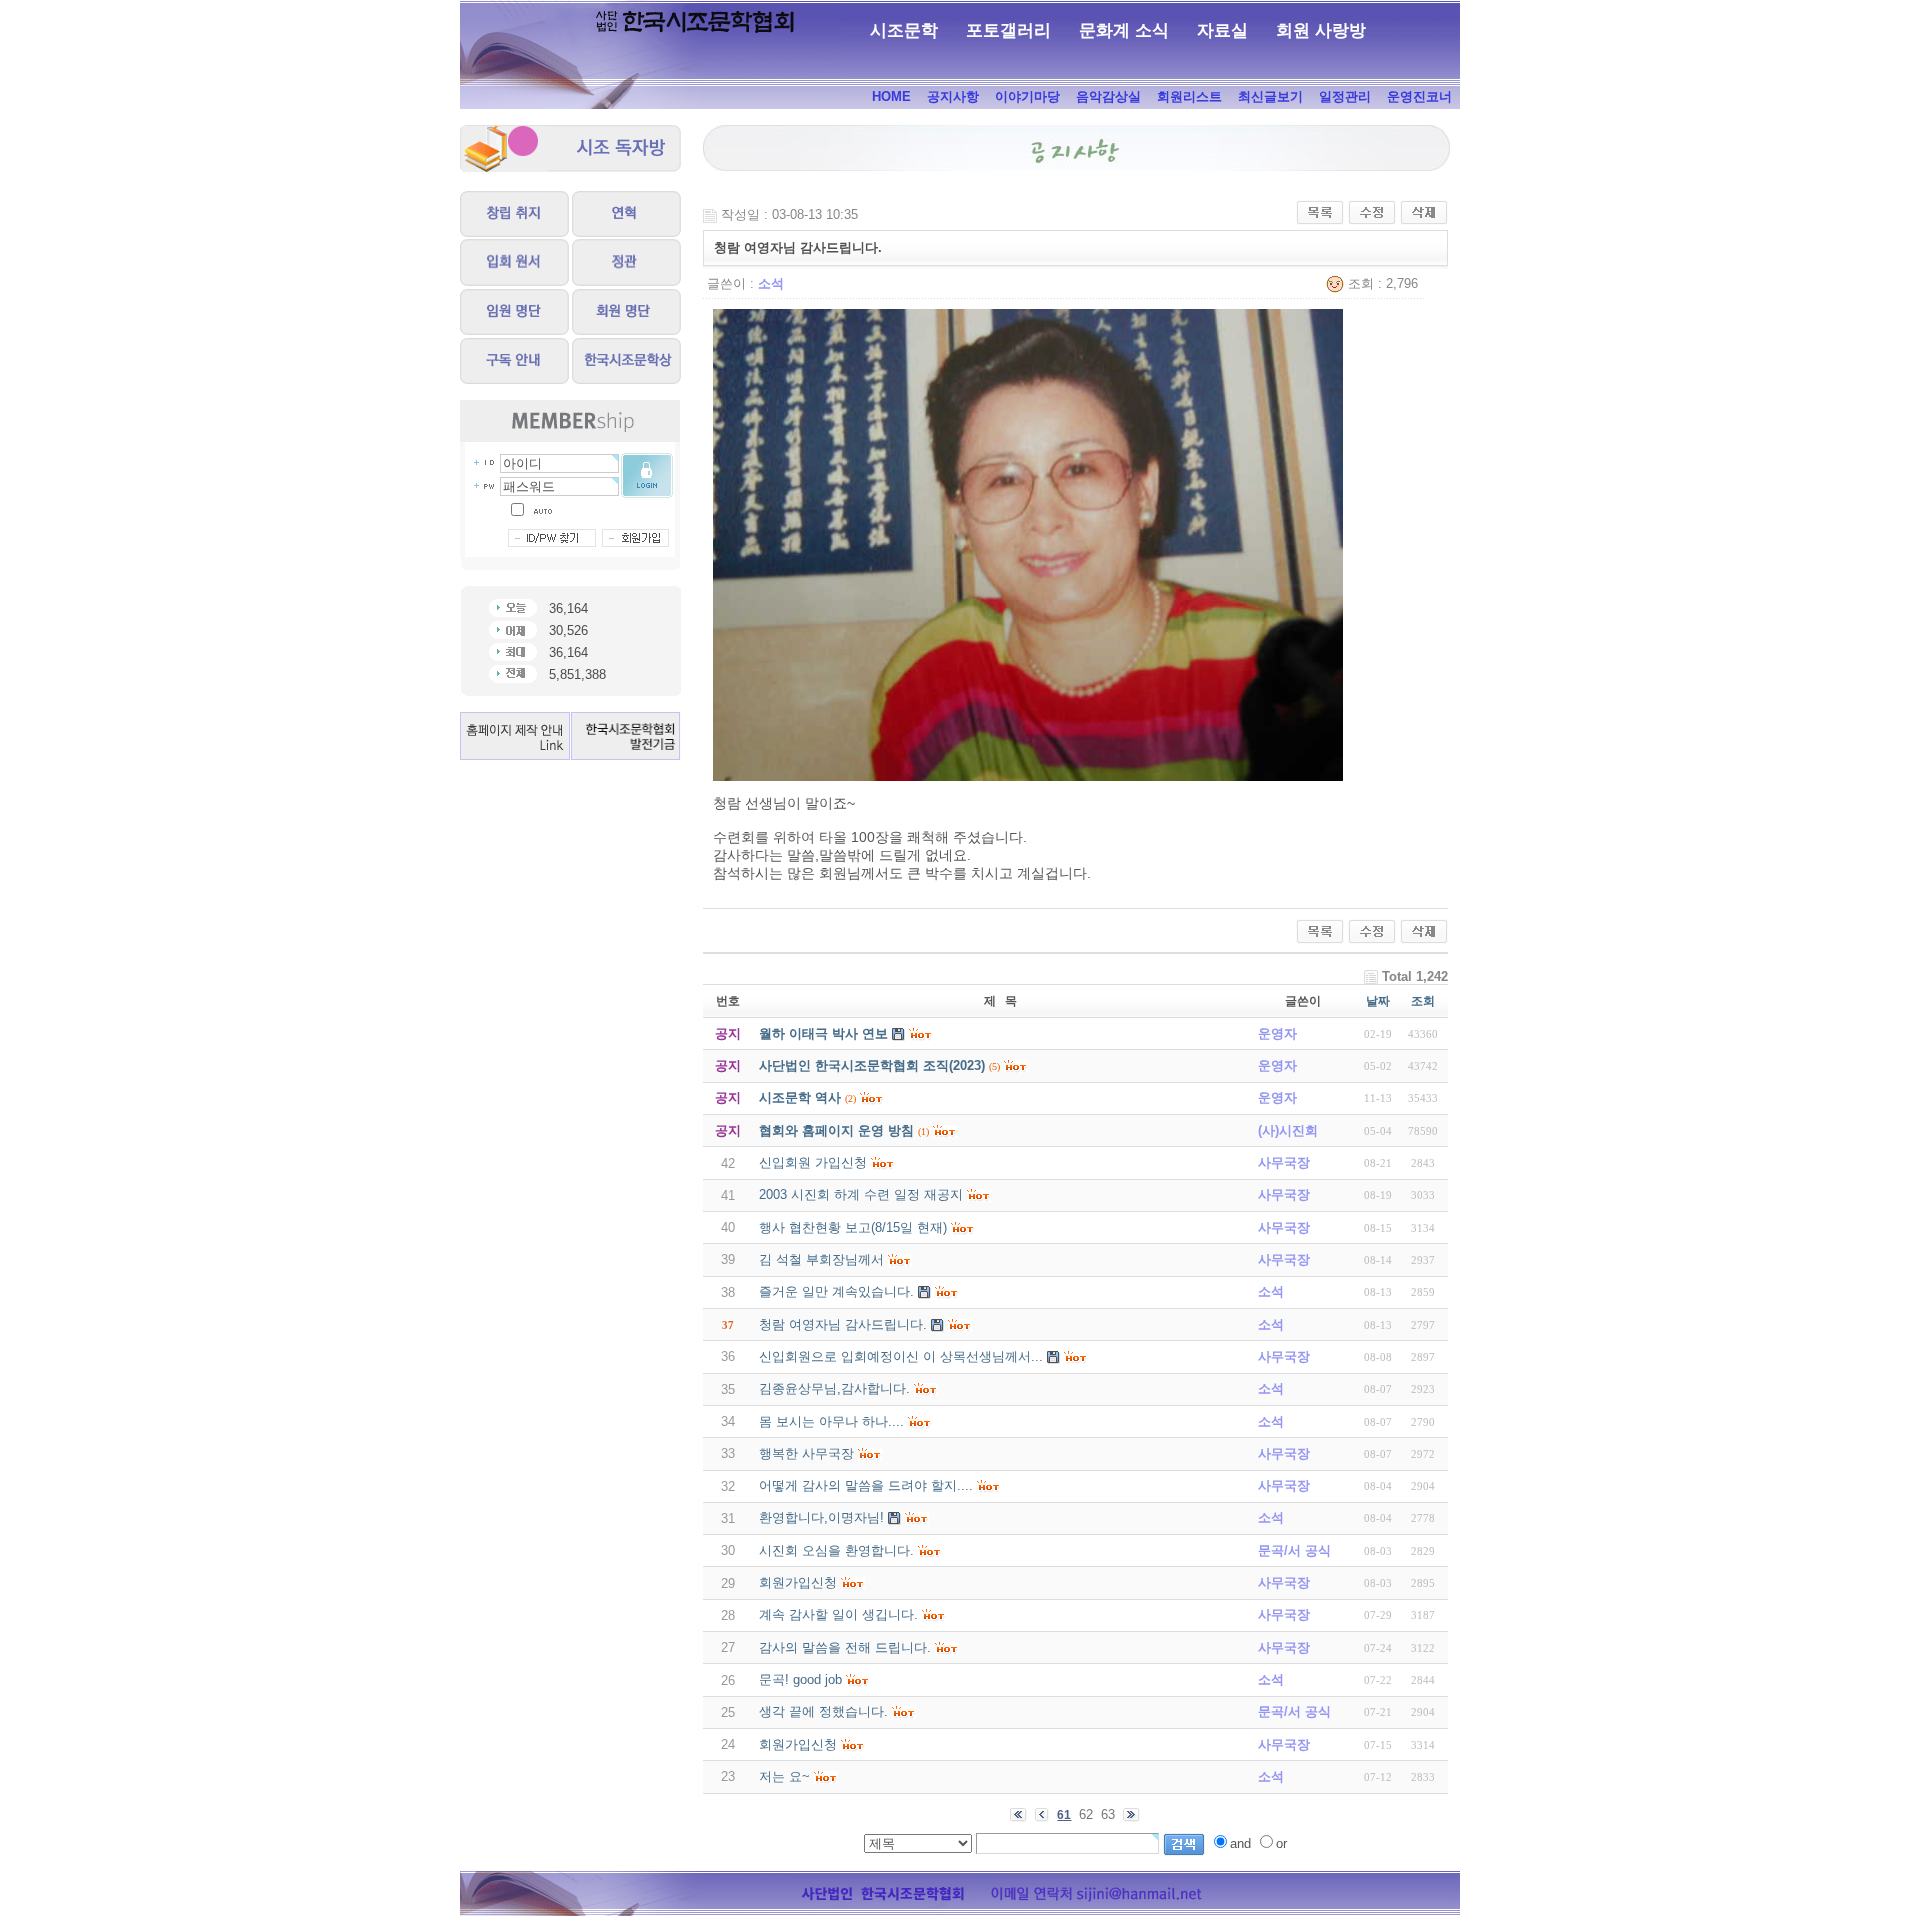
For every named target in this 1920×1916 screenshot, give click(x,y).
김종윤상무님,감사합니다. (834, 1388)
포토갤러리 (1008, 30)
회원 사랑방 (1321, 30)
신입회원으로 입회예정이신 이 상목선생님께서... (901, 1356)
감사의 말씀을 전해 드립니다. (845, 1647)
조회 (1423, 1001)
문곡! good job (800, 1679)
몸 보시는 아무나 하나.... (831, 1421)
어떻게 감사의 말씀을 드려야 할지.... (866, 1485)
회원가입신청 (798, 1582)
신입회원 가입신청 (813, 1162)
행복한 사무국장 (806, 1453)
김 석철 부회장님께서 (821, 1259)
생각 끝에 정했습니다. (823, 1711)
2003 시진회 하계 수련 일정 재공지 (861, 1194)
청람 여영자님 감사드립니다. (843, 1324)
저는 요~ (784, 1776)
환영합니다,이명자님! (821, 1517)
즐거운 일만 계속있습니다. (836, 1291)
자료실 (1222, 30)
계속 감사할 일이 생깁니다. (838, 1614)
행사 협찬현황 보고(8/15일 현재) (853, 1227)
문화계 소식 (1124, 30)
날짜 (1378, 1001)
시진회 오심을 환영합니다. (836, 1550)
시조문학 (904, 30)
